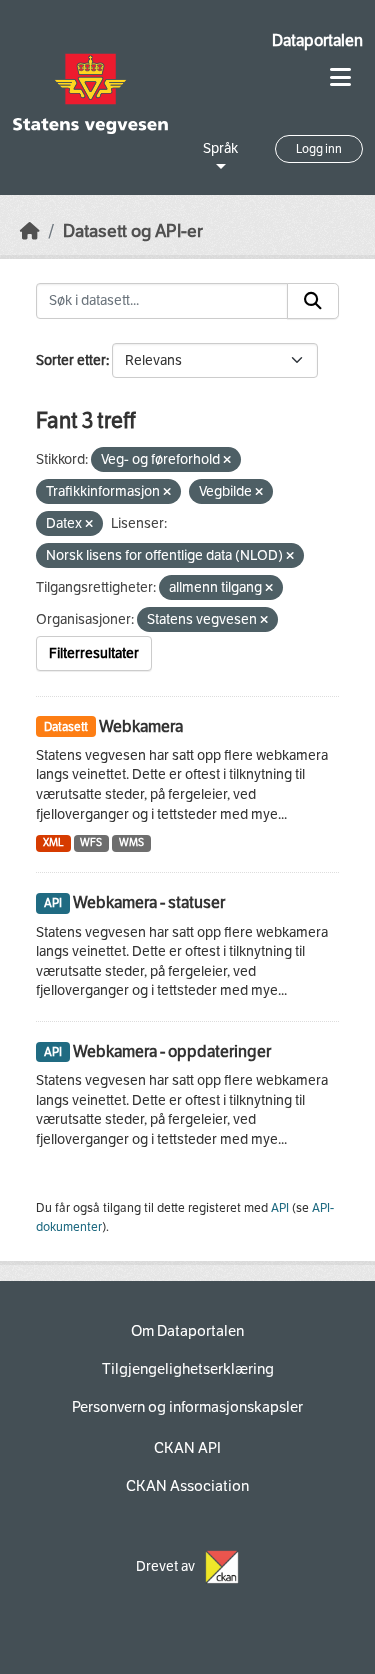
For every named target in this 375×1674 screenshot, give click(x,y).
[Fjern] (227, 460)
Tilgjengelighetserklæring (188, 1369)
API (280, 1208)
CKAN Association (187, 1486)
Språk (220, 148)
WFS (91, 842)
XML (53, 842)
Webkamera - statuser (149, 902)
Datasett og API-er (133, 231)
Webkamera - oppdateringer (172, 1051)
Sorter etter (71, 360)
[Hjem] (30, 231)
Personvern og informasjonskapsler (187, 1407)
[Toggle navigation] (340, 77)
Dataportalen (317, 40)
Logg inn (319, 149)
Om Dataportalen (187, 1331)
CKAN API (187, 1448)
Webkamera (141, 726)
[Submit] (313, 301)
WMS (131, 842)
